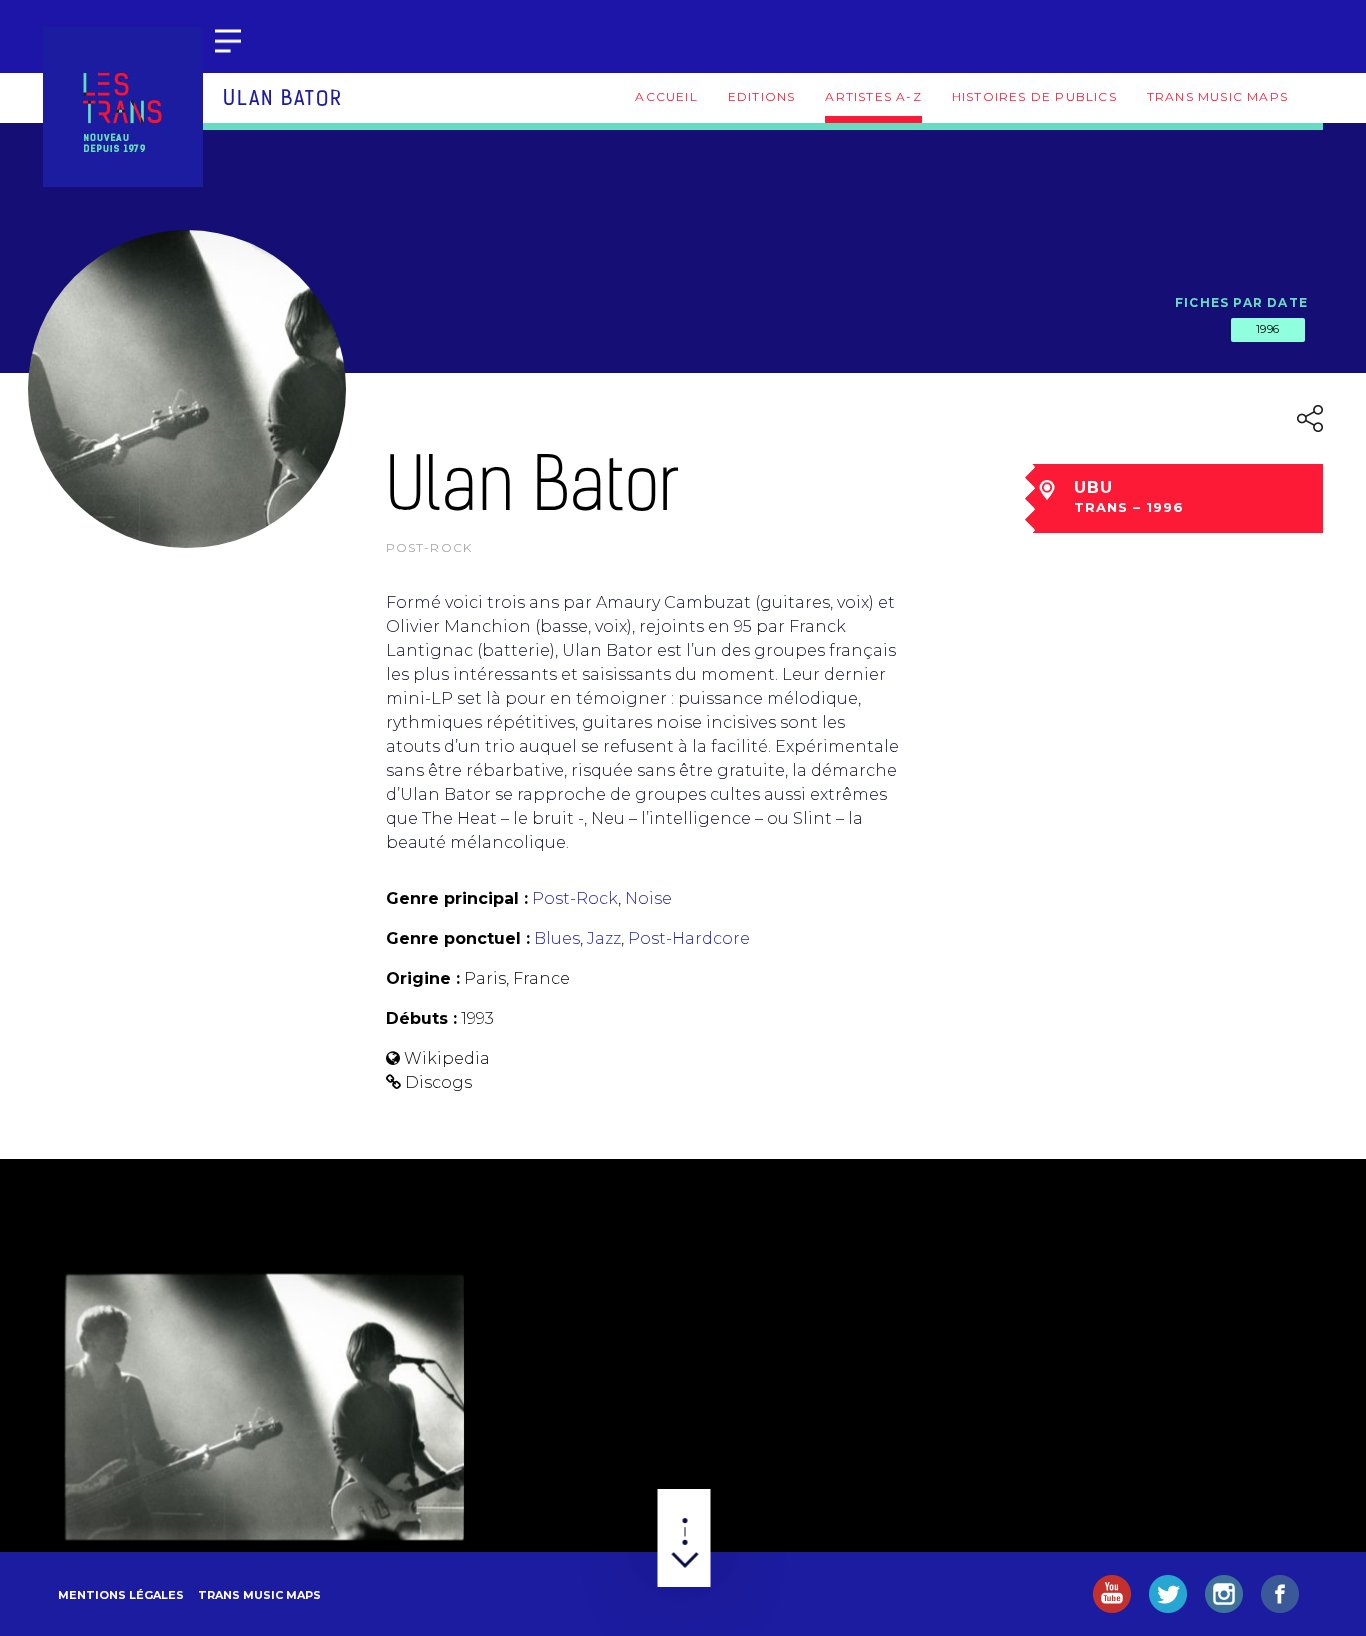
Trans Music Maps (1217, 96)
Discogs (438, 1082)
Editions (762, 96)
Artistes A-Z (873, 96)
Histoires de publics (1034, 96)
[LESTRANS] (123, 107)
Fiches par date (1241, 302)
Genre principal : (457, 898)
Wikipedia (447, 1058)
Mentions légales (121, 1595)
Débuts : (421, 1018)
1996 (1268, 329)
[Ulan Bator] (264, 1407)
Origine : (423, 978)
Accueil (666, 96)
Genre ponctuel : (458, 938)
